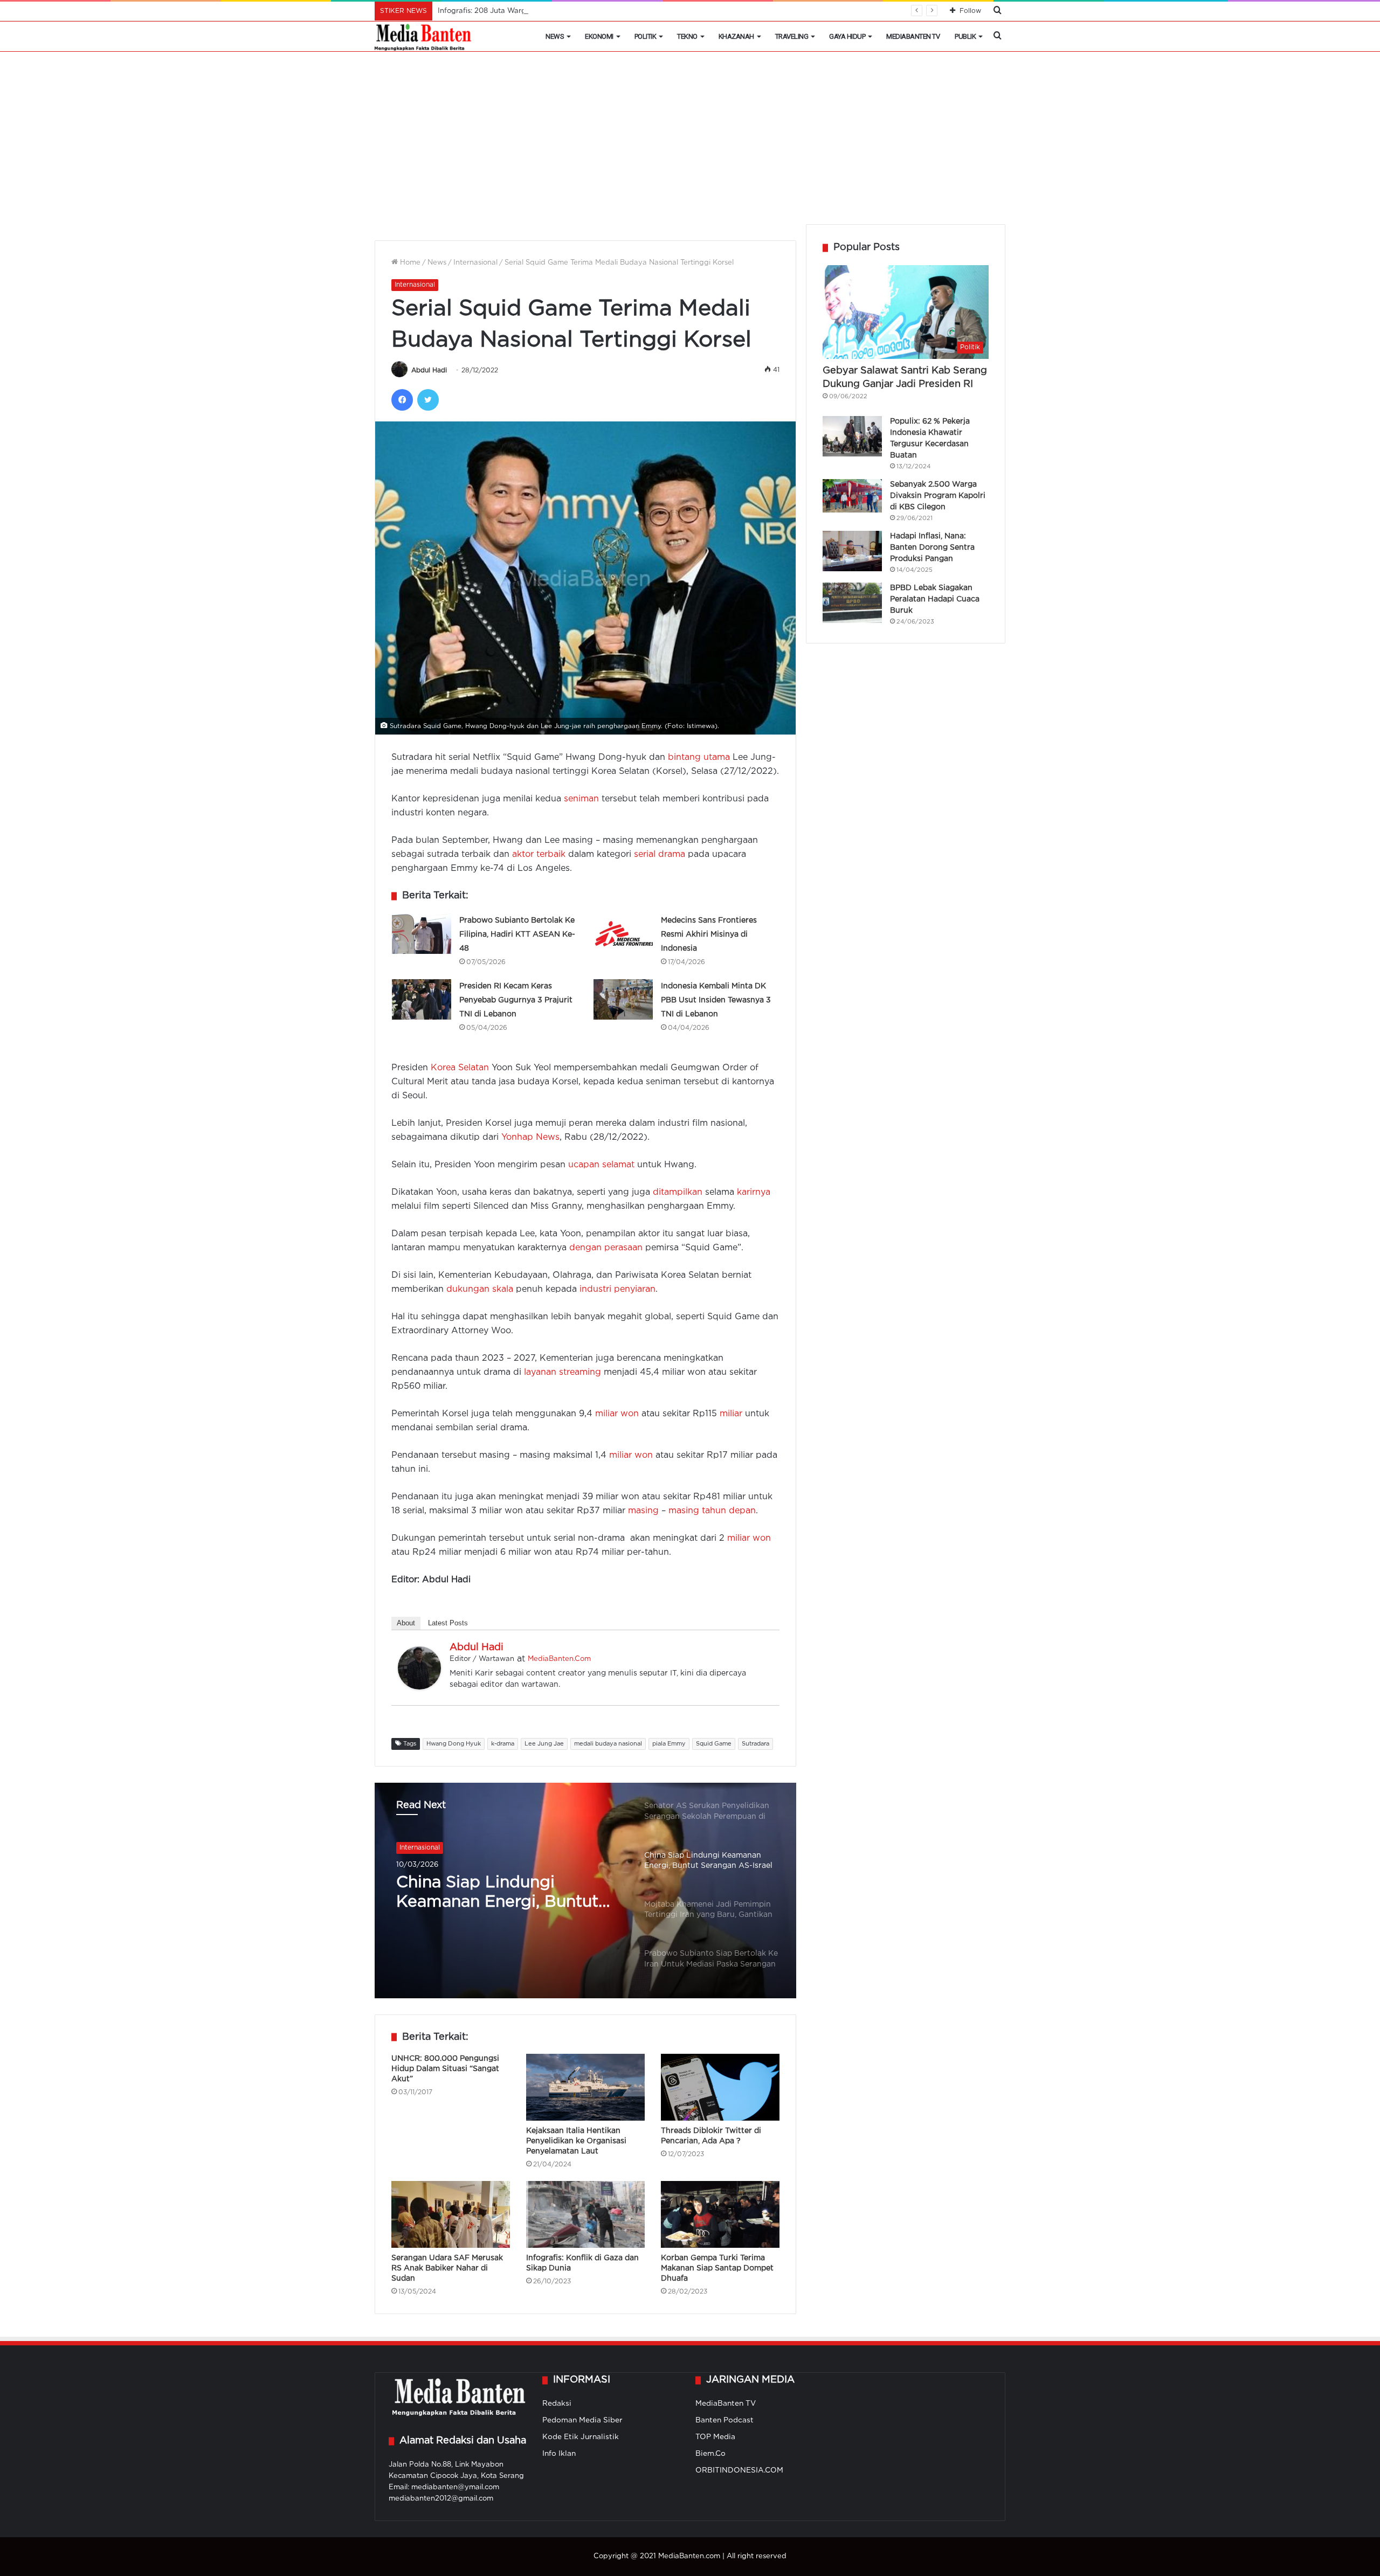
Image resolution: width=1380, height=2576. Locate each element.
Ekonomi (599, 36)
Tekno (687, 36)
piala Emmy (669, 1744)
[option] (585, 1891)
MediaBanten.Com (559, 1659)
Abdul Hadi (429, 371)
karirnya (754, 1192)
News (555, 36)
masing (643, 1511)
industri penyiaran (617, 1289)
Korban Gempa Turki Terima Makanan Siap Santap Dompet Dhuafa (717, 2268)
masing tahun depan (712, 1511)
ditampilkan (678, 1192)
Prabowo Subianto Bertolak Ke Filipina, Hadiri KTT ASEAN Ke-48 (517, 934)
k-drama (503, 1744)
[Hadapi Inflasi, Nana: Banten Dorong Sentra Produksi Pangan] (852, 551)
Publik (965, 36)
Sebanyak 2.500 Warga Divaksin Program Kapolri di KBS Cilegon (938, 496)
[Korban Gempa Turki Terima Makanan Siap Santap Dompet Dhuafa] (720, 2214)
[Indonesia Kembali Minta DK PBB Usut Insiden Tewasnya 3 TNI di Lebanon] (623, 999)
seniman (581, 799)
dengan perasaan (606, 1248)
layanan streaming (563, 1372)
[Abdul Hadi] (419, 1687)
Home (409, 263)
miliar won (617, 1414)
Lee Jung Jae (544, 1744)
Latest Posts (448, 1623)
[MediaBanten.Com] (424, 37)
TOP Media (715, 2437)
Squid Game (714, 1744)
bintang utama (699, 757)
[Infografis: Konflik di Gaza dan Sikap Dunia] (585, 2214)
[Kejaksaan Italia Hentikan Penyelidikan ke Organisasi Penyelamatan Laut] (585, 2087)
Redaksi (557, 2404)
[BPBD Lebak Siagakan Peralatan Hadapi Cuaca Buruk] (852, 603)
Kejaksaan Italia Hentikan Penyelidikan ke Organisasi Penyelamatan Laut (576, 2141)
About (406, 1623)
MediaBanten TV (913, 36)
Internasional (475, 263)
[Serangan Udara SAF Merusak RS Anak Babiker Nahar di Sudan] (451, 2214)
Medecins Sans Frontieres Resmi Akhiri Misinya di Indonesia (709, 934)
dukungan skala (480, 1289)
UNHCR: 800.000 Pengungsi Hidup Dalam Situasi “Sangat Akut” (445, 2069)
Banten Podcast (724, 2420)
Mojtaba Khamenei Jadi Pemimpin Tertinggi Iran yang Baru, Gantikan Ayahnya (492, 1894)
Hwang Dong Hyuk (454, 1744)
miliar (731, 1414)
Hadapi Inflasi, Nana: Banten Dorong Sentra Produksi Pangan (932, 548)
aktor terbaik (539, 854)
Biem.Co (710, 2454)
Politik (646, 36)
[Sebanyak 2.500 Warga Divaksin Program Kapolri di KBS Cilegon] (852, 496)
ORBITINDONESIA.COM (739, 2470)
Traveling (792, 36)
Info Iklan (559, 2454)
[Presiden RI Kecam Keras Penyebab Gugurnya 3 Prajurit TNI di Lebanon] (422, 999)
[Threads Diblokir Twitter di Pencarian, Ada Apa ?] (720, 2087)
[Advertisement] (690, 143)
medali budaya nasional (608, 1744)
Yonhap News (530, 1137)
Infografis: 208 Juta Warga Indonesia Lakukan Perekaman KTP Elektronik (564, 11)
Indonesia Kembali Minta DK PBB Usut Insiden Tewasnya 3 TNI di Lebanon (716, 1000)
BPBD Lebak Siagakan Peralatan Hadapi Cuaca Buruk (935, 599)
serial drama (660, 854)
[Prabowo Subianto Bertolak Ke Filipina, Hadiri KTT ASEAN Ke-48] (422, 934)
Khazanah (736, 36)
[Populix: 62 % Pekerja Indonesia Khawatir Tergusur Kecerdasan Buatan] (852, 436)
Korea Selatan (460, 1068)
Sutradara (755, 1744)
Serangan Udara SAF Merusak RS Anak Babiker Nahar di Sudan (447, 2268)
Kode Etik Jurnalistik (581, 2437)
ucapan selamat (601, 1165)
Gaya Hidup (847, 36)
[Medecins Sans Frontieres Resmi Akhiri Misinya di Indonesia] (623, 934)
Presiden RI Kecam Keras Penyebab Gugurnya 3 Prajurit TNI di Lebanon (516, 1000)
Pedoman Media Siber (582, 2420)
